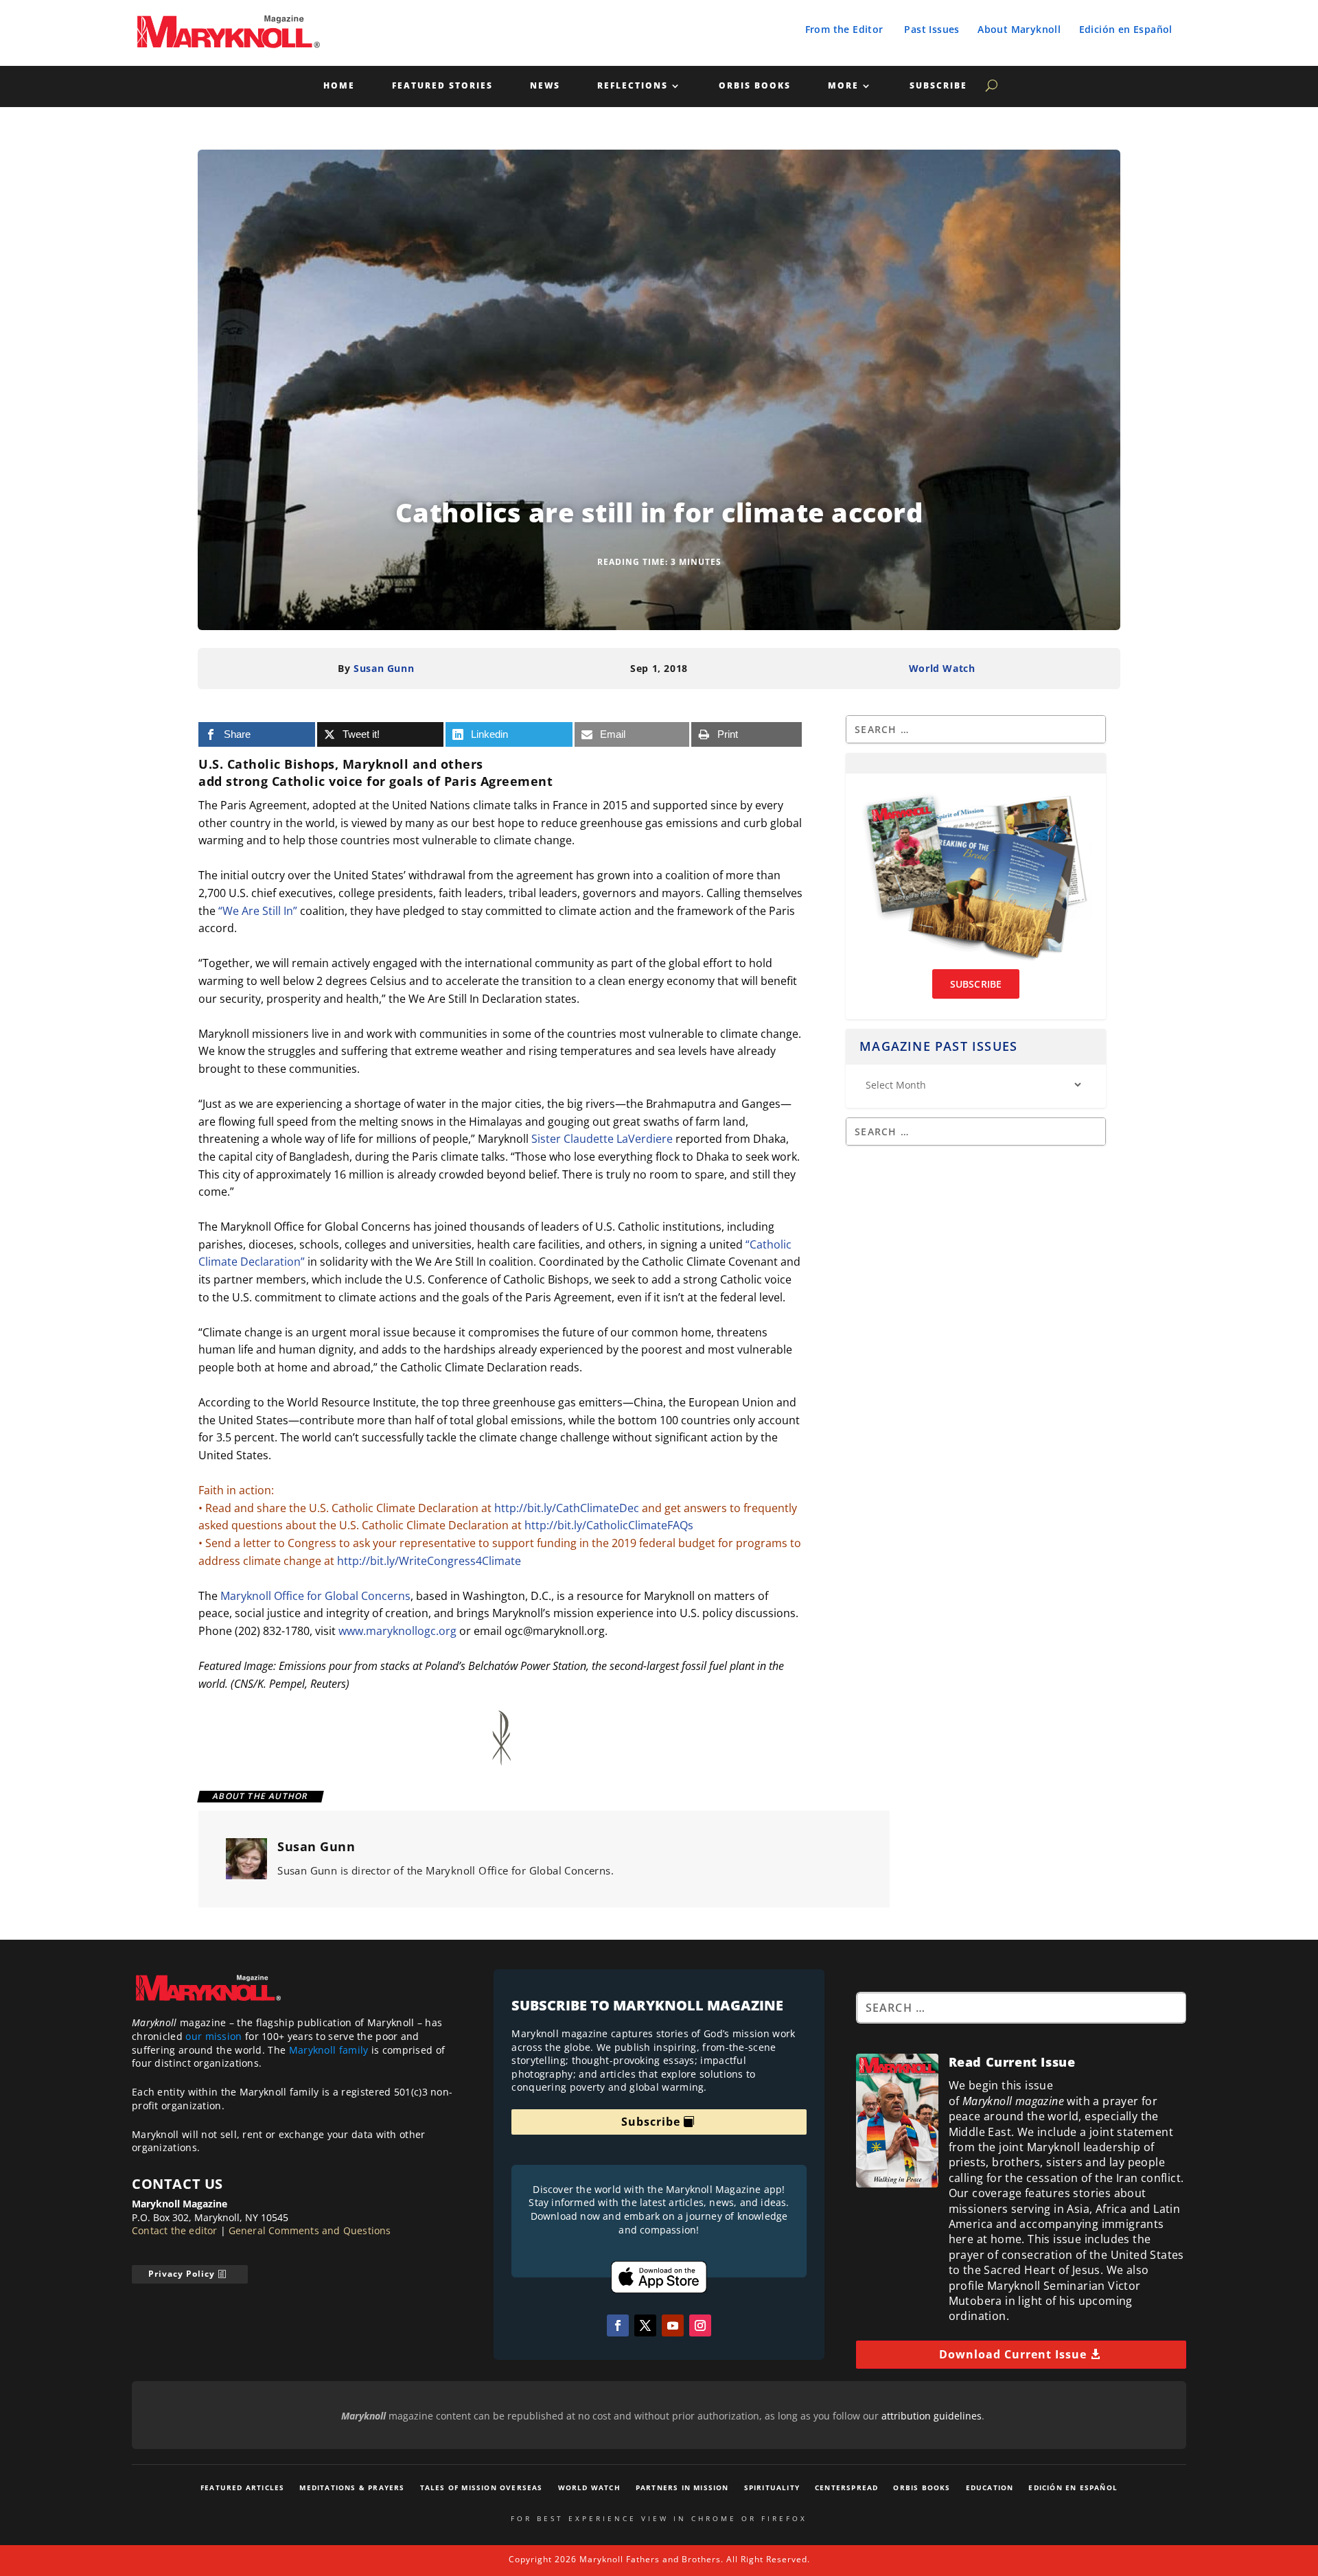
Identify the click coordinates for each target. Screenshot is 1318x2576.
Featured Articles (242, 2487)
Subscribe (938, 86)
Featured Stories (442, 86)
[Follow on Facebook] (618, 2325)
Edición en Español (1126, 29)
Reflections (633, 86)
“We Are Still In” (258, 911)
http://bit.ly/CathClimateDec (567, 1508)
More (843, 86)
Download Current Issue (1013, 2354)
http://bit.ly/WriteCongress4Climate (429, 1561)
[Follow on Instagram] (700, 2325)
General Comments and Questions (310, 2230)
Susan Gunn (384, 668)
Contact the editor (175, 2230)
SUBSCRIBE (976, 984)
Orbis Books (755, 86)
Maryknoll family (329, 2050)
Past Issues (932, 29)
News (545, 86)
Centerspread (846, 2487)
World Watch (942, 668)
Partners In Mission (682, 2487)
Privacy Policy (182, 2274)
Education (990, 2487)
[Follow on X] (645, 2325)
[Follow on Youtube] (673, 2325)
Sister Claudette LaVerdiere (602, 1139)
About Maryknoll (1019, 29)
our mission (213, 2036)
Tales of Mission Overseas (482, 2487)
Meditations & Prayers (352, 2487)
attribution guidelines (932, 2416)
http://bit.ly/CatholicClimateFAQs (609, 1525)
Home (339, 86)
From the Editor (844, 29)
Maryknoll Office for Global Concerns (315, 1596)
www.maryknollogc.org (397, 1631)
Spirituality (772, 2487)
